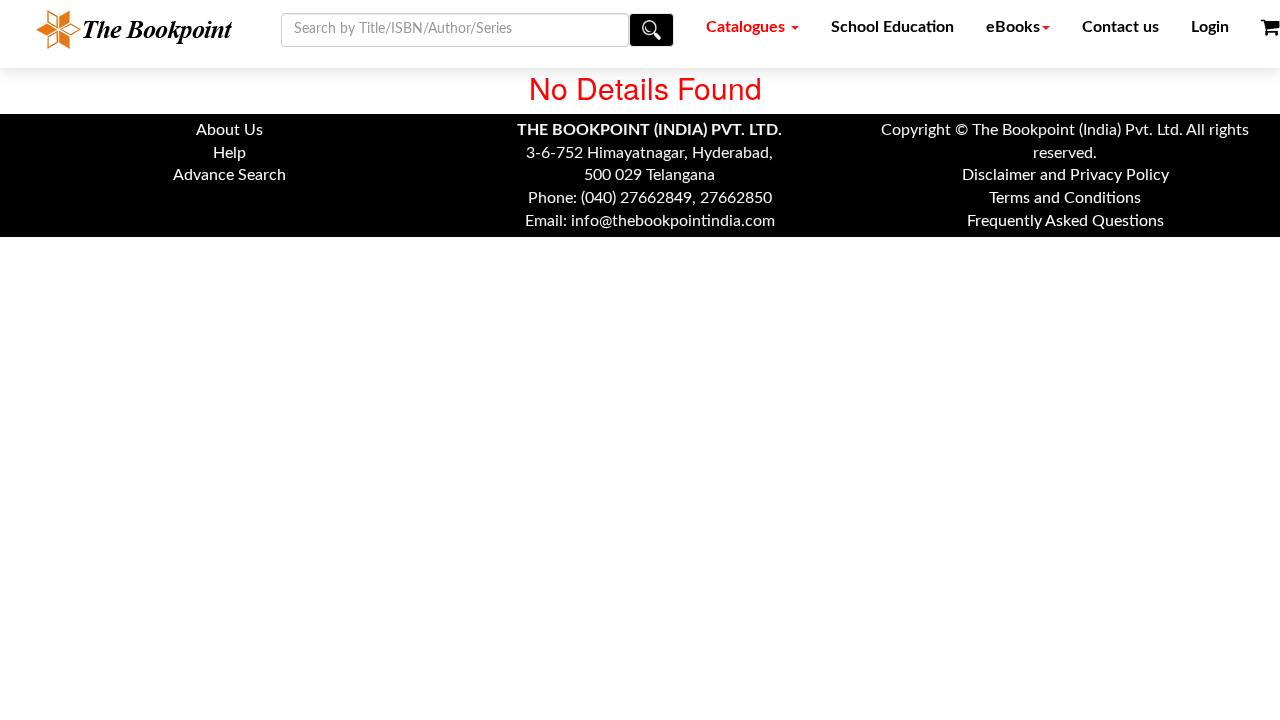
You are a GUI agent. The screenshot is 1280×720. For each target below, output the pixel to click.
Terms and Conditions (1065, 198)
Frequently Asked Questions (1065, 221)
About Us (229, 130)
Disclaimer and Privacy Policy (1065, 175)
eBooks (1013, 27)
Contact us (1120, 27)
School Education (892, 27)
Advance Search (229, 175)
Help (229, 153)
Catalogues (747, 27)
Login (1210, 27)
